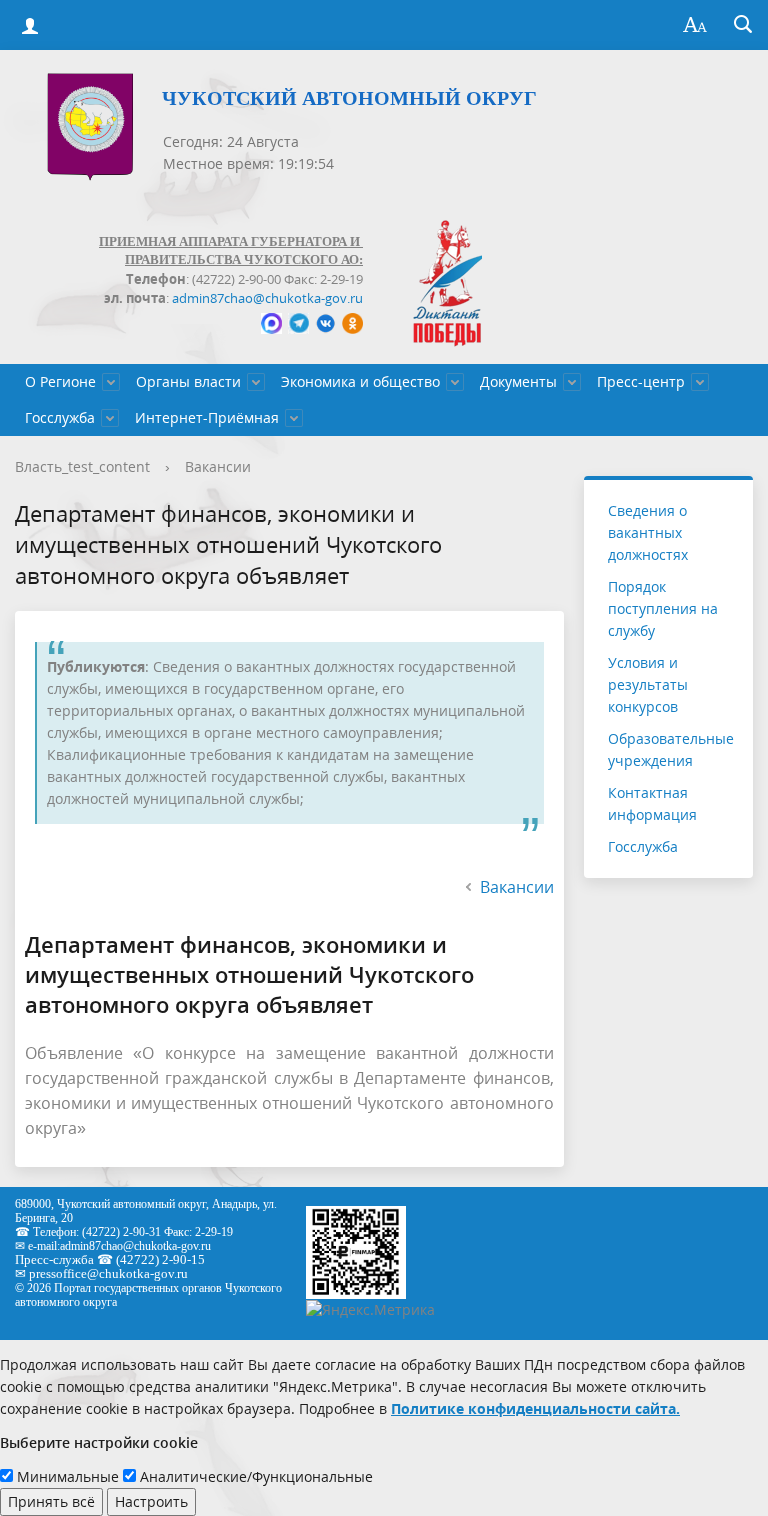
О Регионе (60, 381)
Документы (518, 381)
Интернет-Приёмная (207, 417)
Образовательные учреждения (671, 749)
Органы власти (188, 381)
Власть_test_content (82, 466)
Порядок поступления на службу (663, 608)
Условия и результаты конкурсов (648, 684)
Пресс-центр (641, 381)
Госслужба (60, 417)
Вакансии (218, 466)
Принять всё (51, 1501)
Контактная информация (652, 803)
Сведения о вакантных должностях (648, 532)
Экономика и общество (360, 381)
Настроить (151, 1501)
